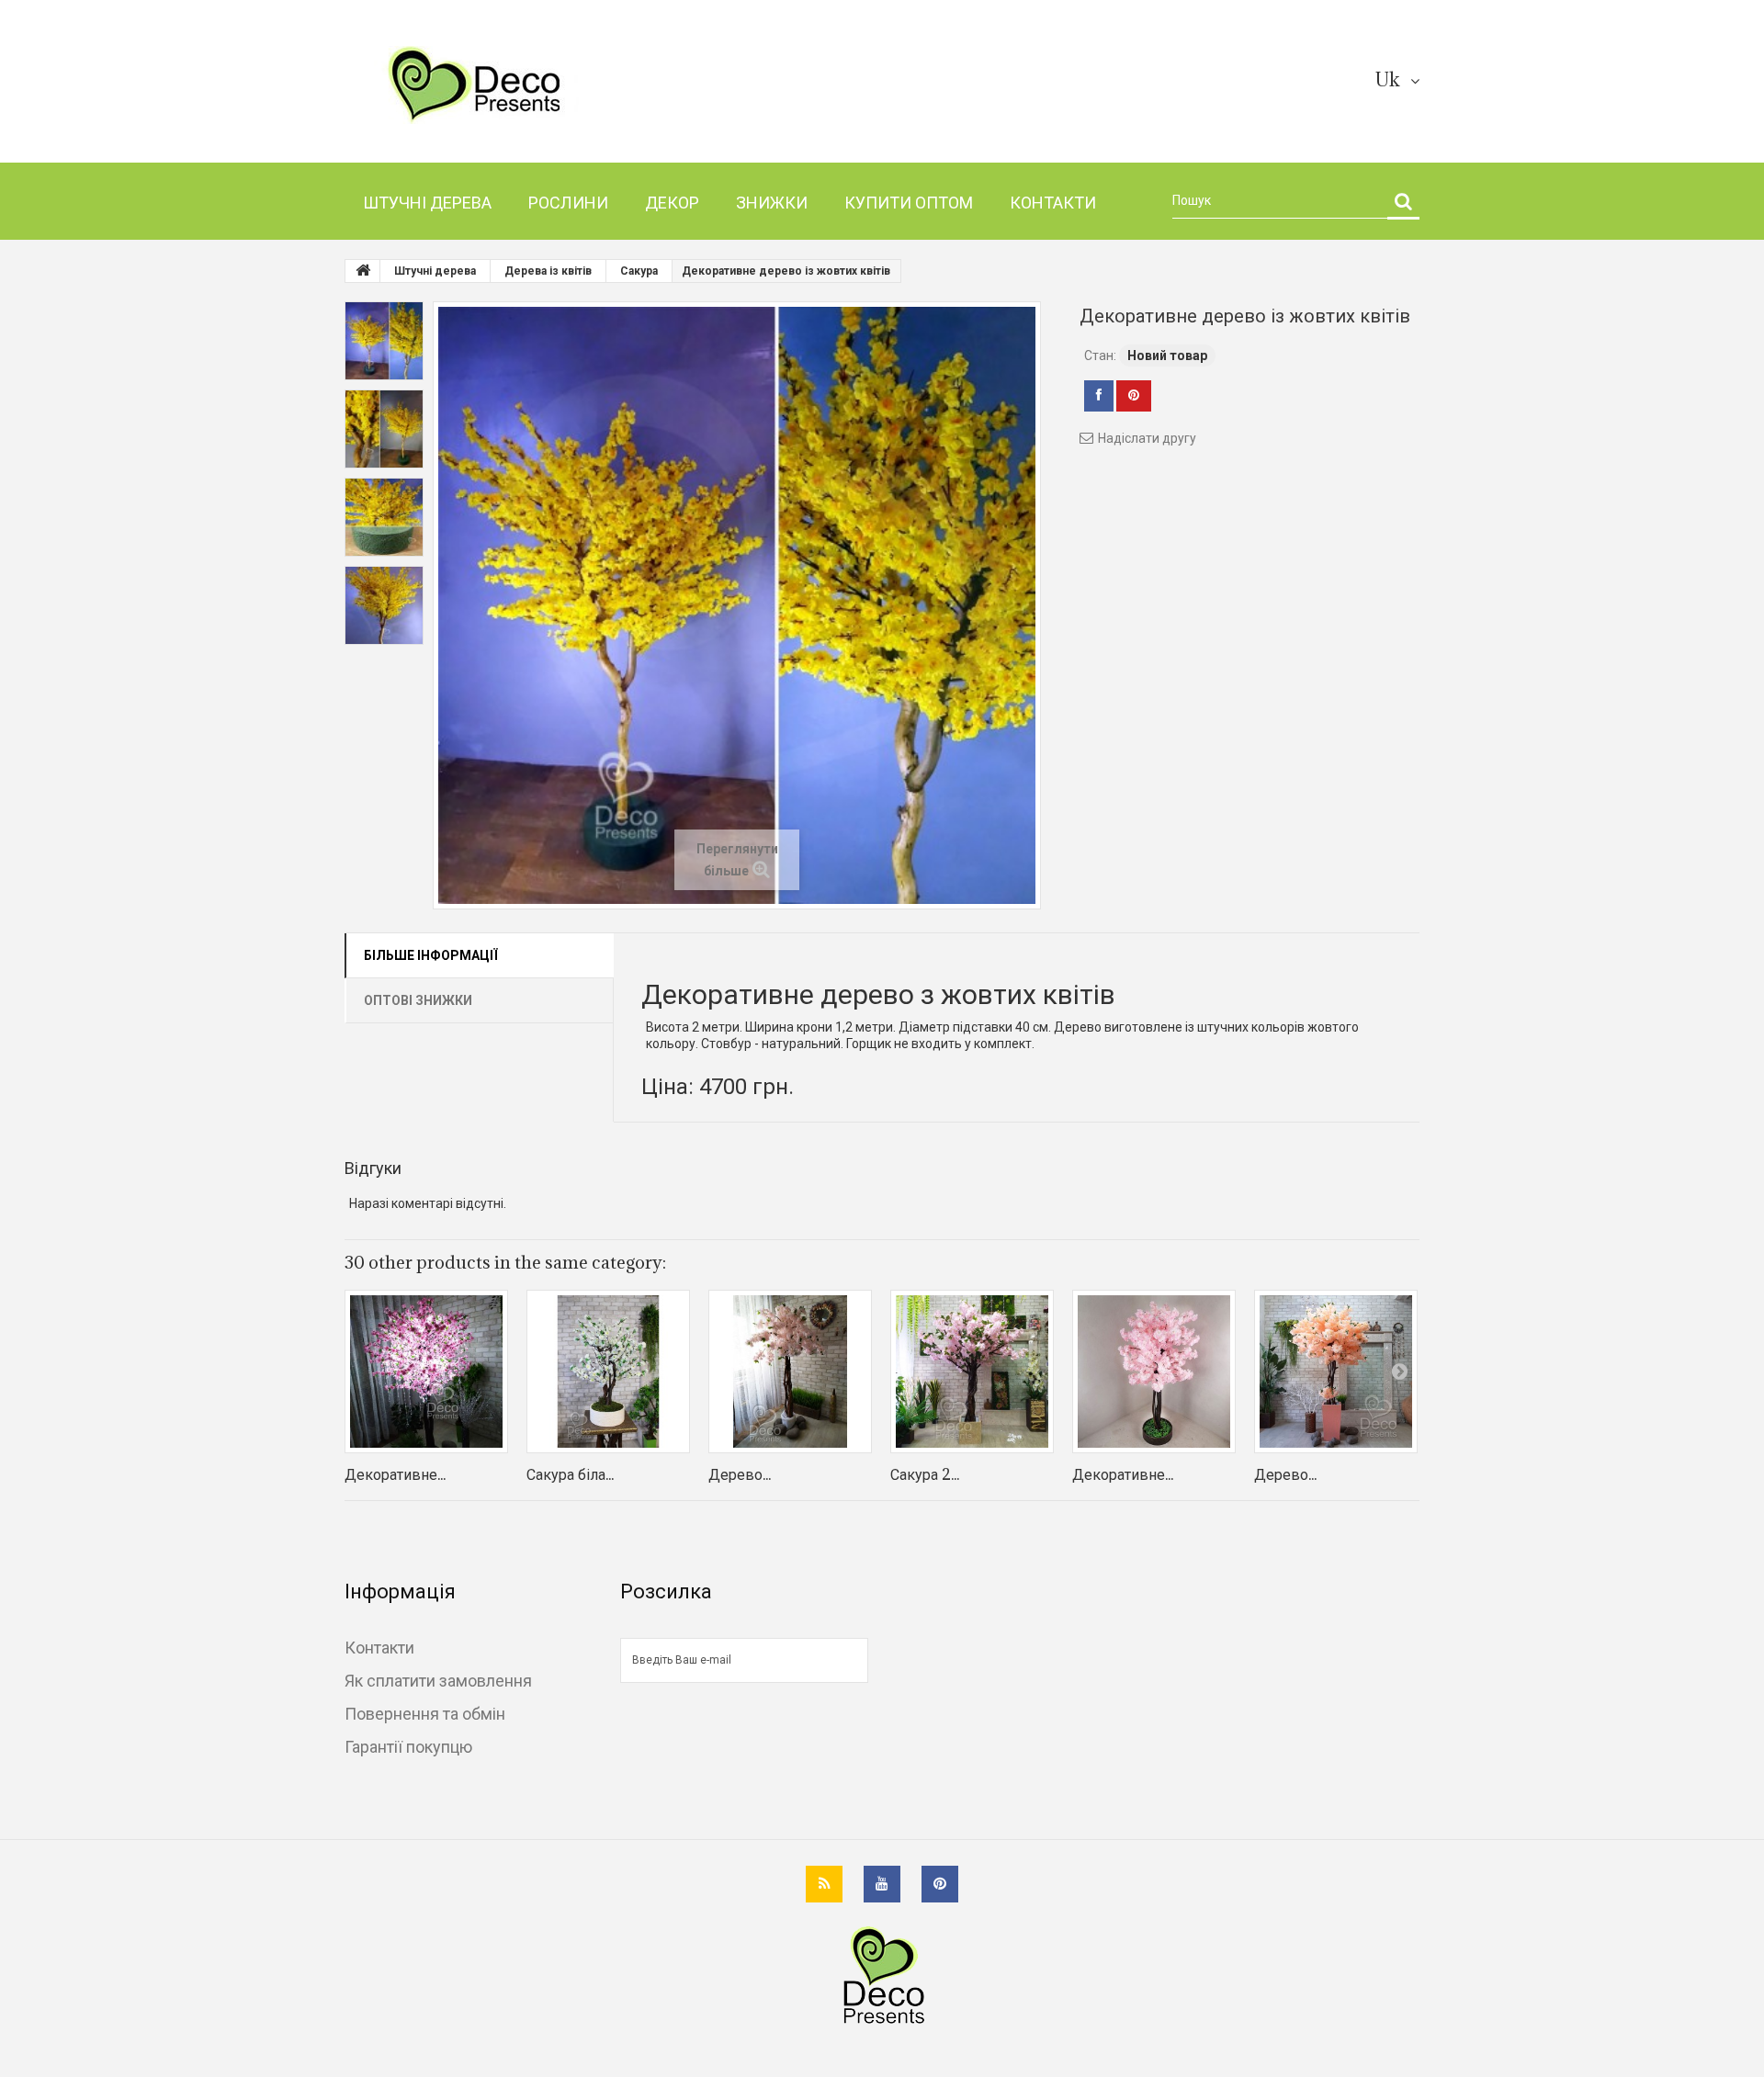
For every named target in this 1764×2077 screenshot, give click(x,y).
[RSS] (824, 1884)
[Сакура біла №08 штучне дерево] (608, 1371)
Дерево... (740, 1474)
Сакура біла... (570, 1474)
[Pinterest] (940, 1884)
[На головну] (363, 271)
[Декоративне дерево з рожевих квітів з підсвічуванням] (426, 1371)
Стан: (1100, 356)
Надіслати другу (1147, 438)
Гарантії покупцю (408, 1746)
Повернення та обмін (425, 1713)
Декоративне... (395, 1474)
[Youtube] (882, 1884)
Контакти (379, 1647)
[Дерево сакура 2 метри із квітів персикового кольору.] (1336, 1371)
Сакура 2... (925, 1474)
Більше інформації (431, 955)
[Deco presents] (517, 85)
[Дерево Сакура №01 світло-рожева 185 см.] (790, 1371)
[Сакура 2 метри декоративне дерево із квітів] (972, 1371)
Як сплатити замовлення (438, 1680)
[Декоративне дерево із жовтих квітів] (384, 341)
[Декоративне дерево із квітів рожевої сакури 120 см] (1154, 1371)
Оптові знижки (418, 1000)
